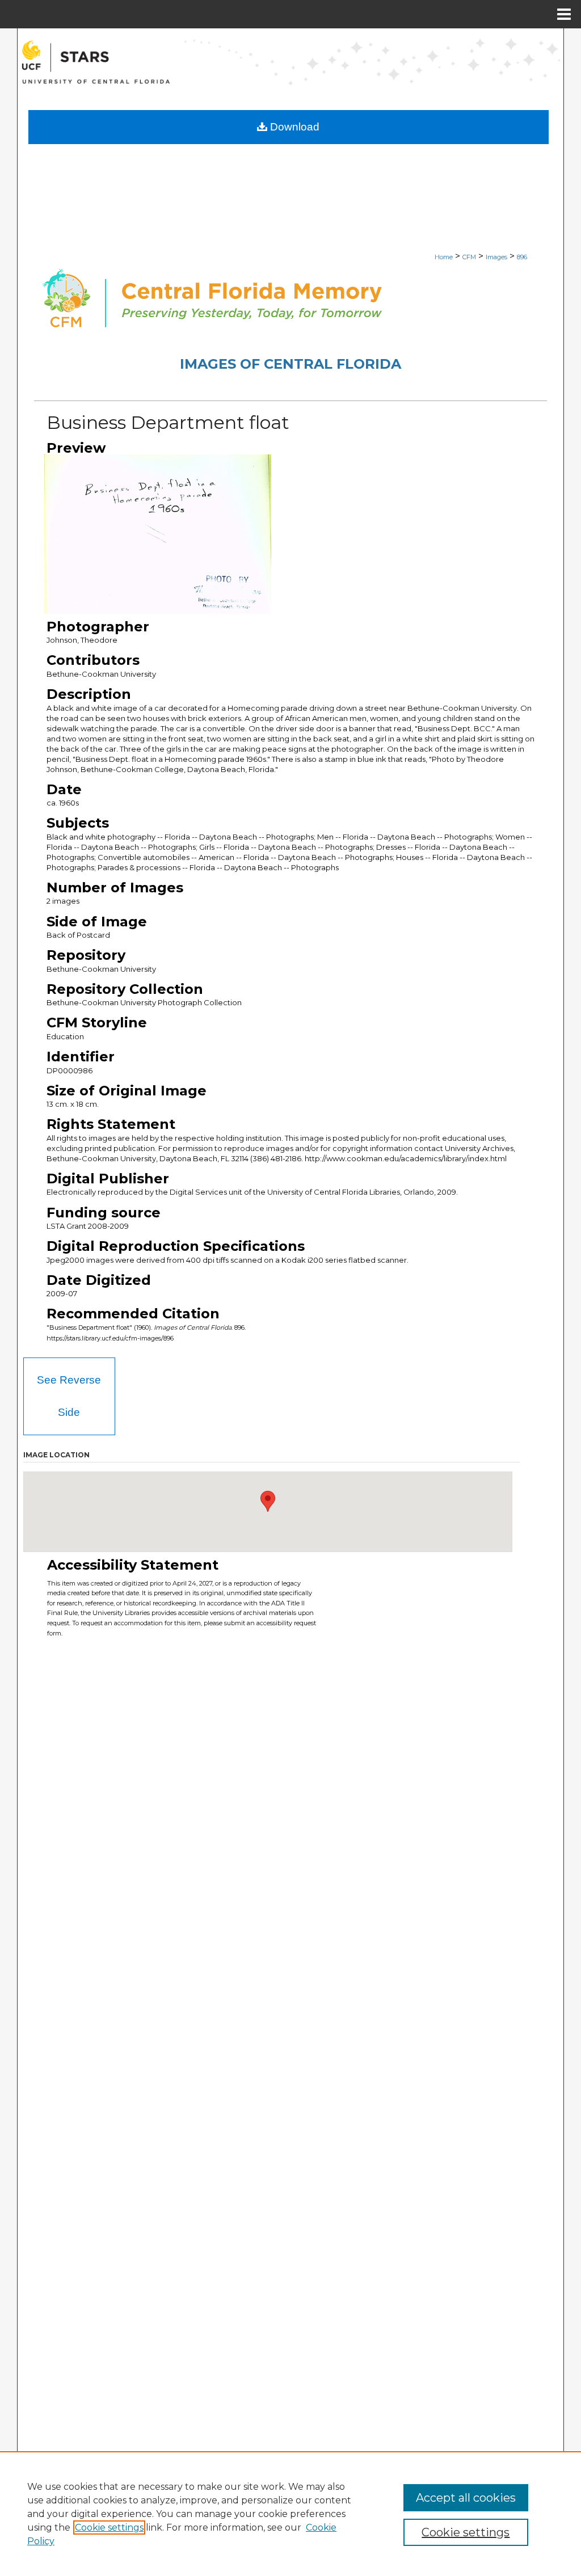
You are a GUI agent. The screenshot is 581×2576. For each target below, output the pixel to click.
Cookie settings (109, 2527)
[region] (290, 2514)
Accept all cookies (466, 2498)
